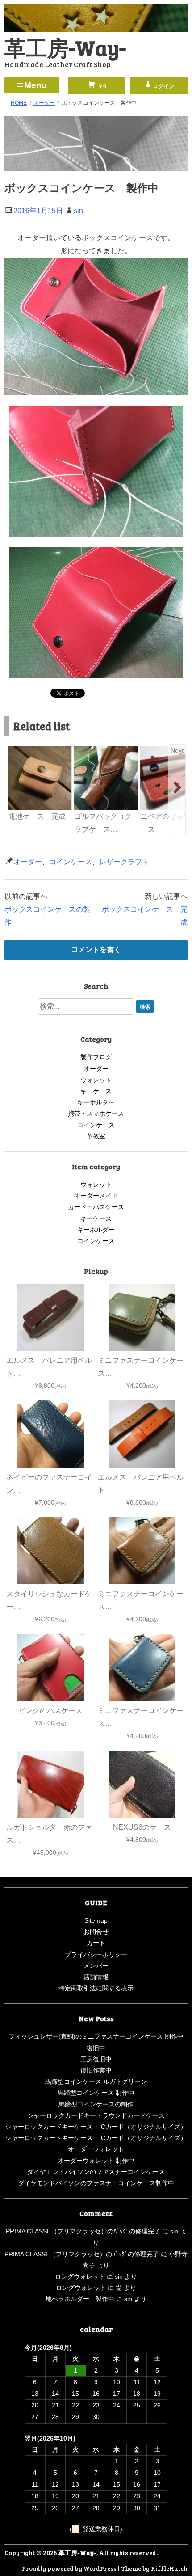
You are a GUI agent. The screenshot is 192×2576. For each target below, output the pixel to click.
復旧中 (96, 2048)
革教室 (96, 1136)
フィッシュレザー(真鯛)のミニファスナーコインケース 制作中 (96, 2036)
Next (177, 750)
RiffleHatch (169, 2568)
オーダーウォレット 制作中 (96, 2161)
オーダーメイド (96, 1196)
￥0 (101, 86)
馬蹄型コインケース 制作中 (96, 2093)
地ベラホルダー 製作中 (80, 2299)
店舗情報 (96, 1977)
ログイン (163, 86)
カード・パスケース (96, 1207)
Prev (15, 750)
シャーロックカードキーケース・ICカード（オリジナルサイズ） (96, 2127)
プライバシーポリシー (96, 1954)
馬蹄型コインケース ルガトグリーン (96, 2081)
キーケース (96, 1091)
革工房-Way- (65, 47)
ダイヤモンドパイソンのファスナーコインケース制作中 (96, 2183)
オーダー (28, 862)
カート (96, 1943)
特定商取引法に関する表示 (96, 1988)
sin (78, 211)
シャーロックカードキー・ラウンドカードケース (96, 2115)
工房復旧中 (96, 2059)
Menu (35, 85)
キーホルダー (96, 1102)
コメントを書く (96, 950)
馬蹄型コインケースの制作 (96, 2104)
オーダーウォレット (96, 2149)
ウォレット (96, 1080)
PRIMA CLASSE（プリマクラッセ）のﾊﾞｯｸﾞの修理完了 (83, 2231)
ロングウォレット (80, 2276)
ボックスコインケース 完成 (145, 916)
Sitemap (96, 1920)
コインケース (71, 862)
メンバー (96, 1966)
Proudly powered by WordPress (69, 2568)
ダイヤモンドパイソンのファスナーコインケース (96, 2172)
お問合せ (96, 1932)
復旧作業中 (96, 2070)
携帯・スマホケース (96, 1113)
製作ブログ (96, 1057)
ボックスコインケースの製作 (47, 916)
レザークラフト (124, 862)
